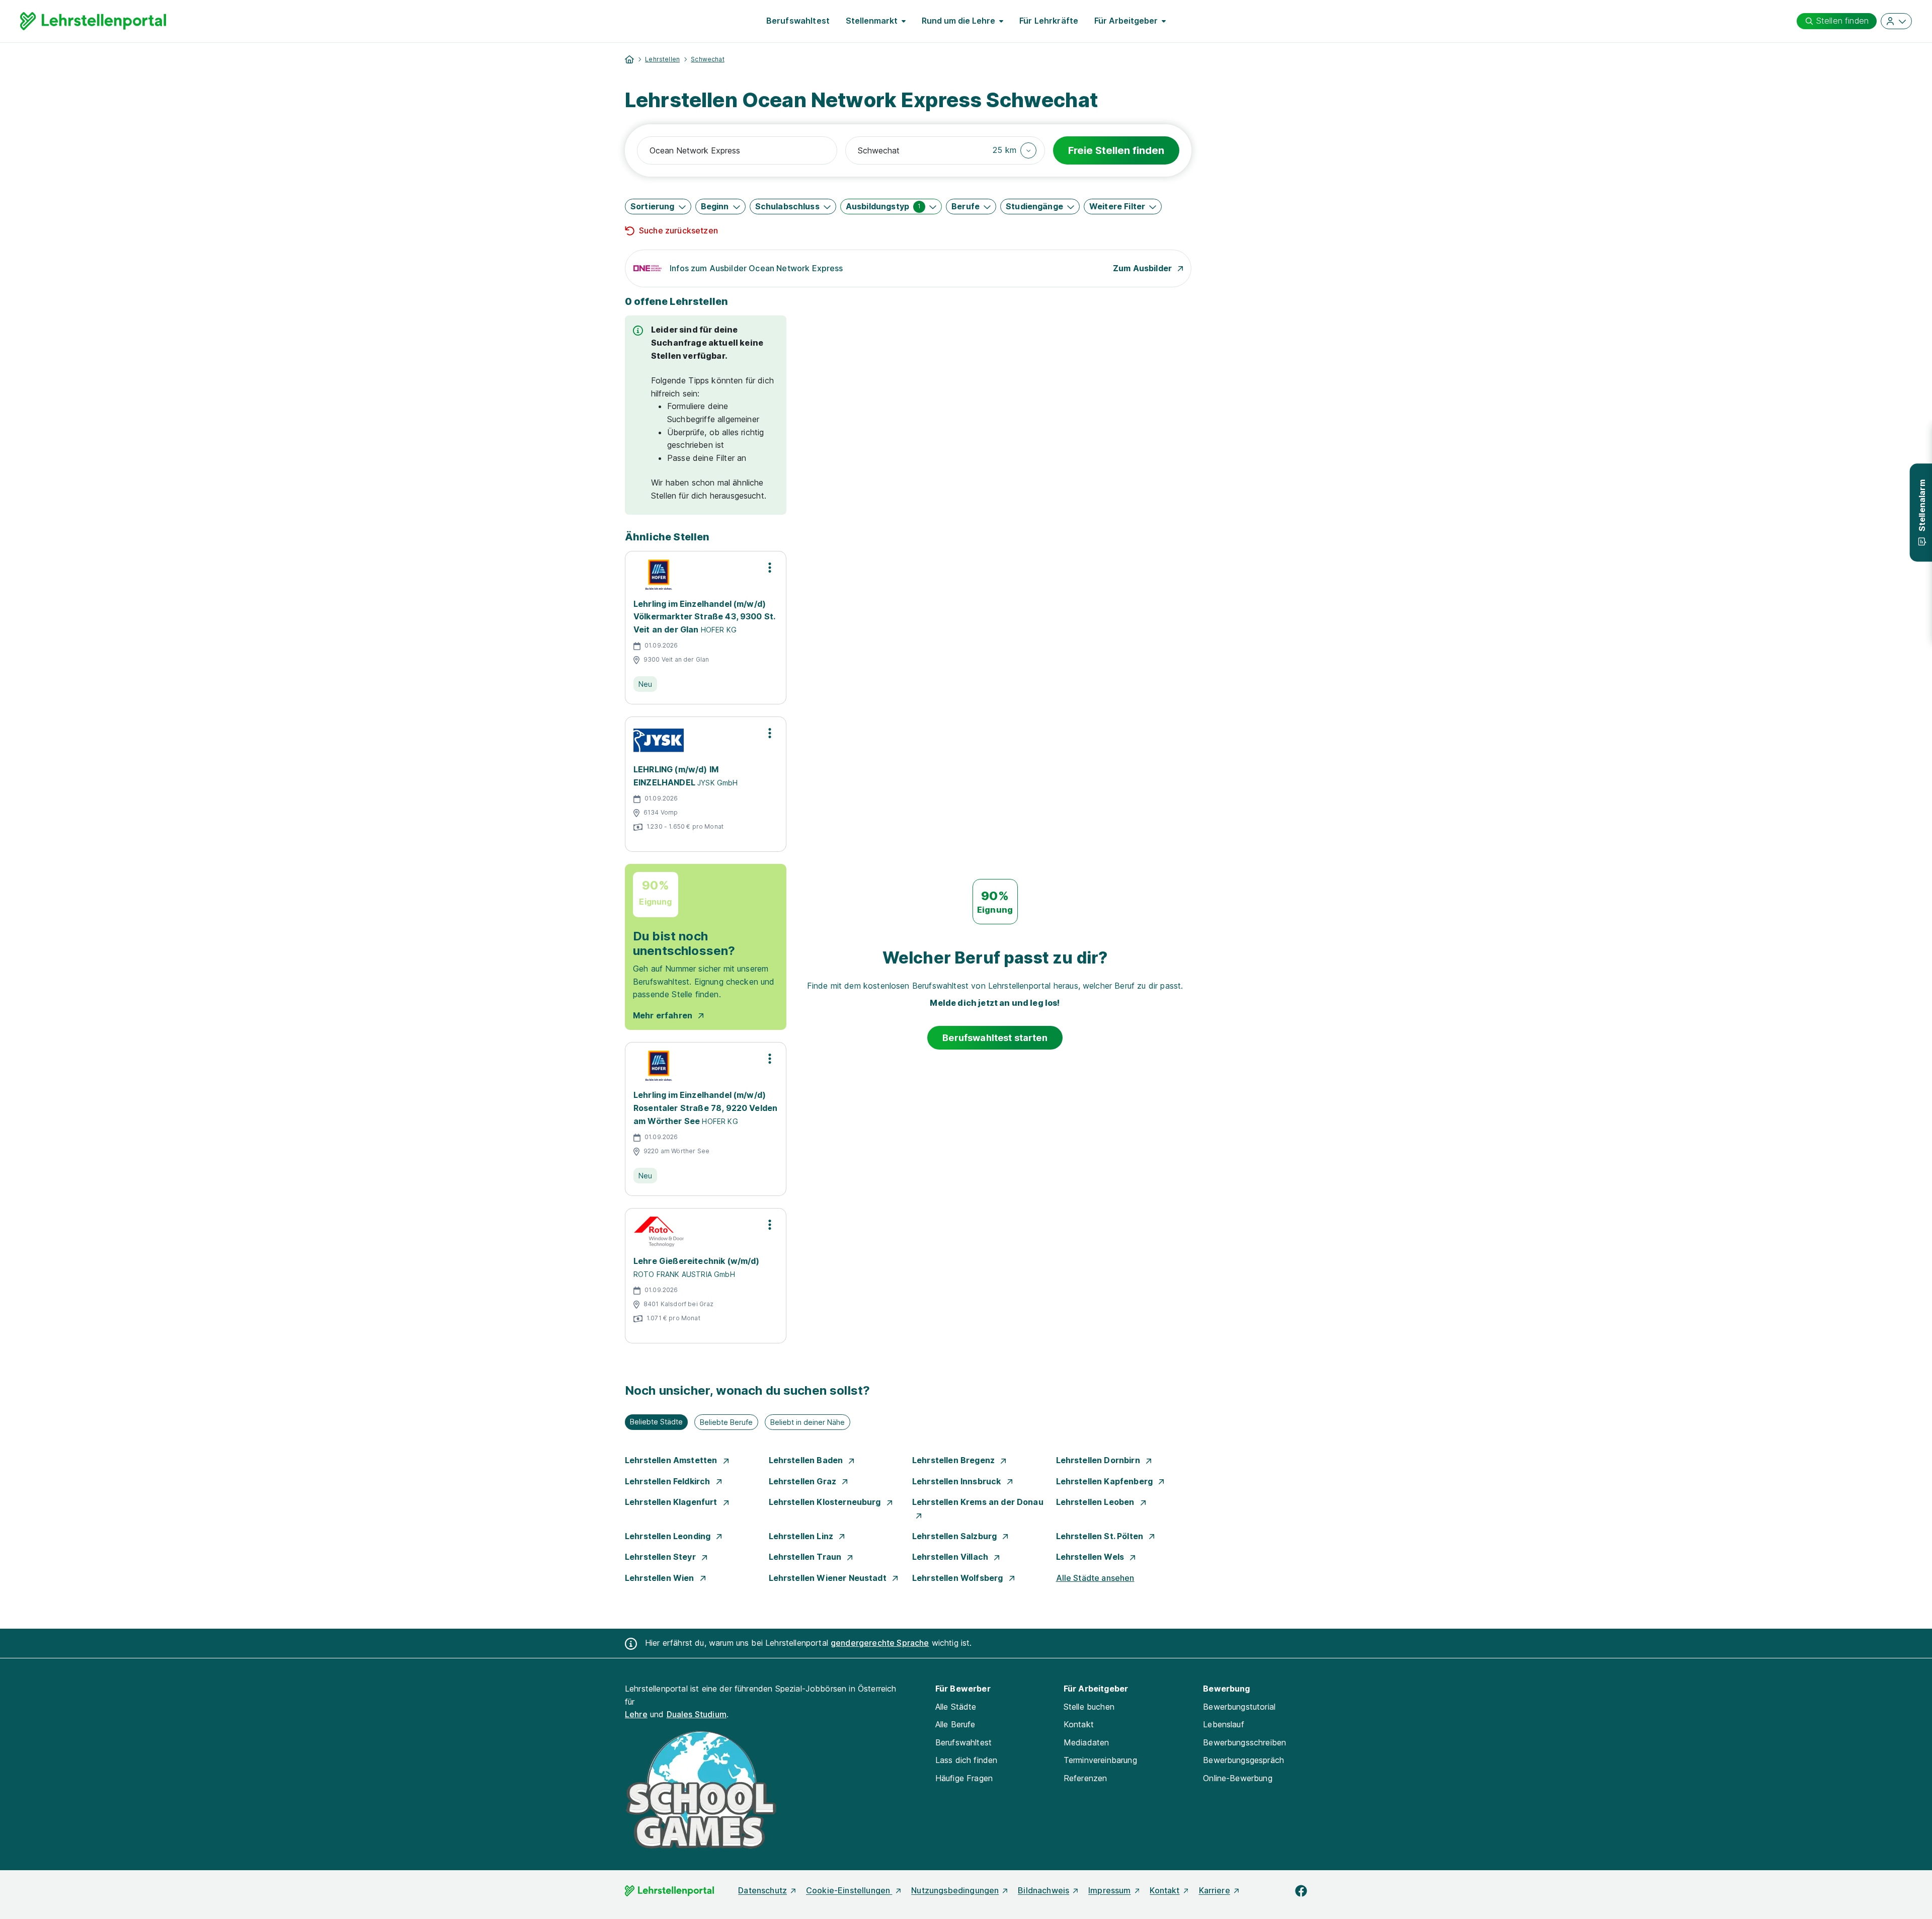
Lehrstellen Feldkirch (669, 1481)
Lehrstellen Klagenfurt (672, 1502)
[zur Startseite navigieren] (629, 59)
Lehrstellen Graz (804, 1481)
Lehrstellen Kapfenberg (1106, 1481)
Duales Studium (697, 1714)
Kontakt (1079, 1724)
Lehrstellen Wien (661, 1578)
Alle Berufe (955, 1724)
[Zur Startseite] (93, 21)
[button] (1015, 150)
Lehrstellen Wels (1091, 1557)
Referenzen (1085, 1778)
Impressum (1109, 1890)
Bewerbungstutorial (1239, 1707)
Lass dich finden (967, 1760)
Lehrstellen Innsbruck (958, 1481)
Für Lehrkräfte (1049, 21)
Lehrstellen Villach (951, 1557)
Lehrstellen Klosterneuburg (826, 1502)
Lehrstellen (662, 59)
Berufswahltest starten (995, 1038)
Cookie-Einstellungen (849, 1890)
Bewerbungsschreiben (1244, 1742)
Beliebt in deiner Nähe (808, 1422)
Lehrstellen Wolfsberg (959, 1578)
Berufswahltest (798, 21)
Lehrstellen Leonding (669, 1536)
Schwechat (707, 59)
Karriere (1215, 1890)
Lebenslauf (1224, 1724)
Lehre (636, 1714)
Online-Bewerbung (1238, 1778)
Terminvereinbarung (1100, 1760)
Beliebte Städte (656, 1422)
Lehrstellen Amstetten (672, 1460)
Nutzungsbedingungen (955, 1890)
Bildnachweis (1043, 1890)
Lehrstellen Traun (806, 1557)
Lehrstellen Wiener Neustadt (829, 1578)
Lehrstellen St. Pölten (1101, 1536)
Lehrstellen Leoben (1096, 1502)
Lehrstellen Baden (807, 1460)
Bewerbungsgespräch (1243, 1760)
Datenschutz (762, 1890)
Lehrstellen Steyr (661, 1557)
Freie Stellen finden (1116, 150)
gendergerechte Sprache (880, 1643)
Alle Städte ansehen (1095, 1578)
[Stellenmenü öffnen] (770, 568)
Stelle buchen (1089, 1707)
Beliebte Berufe (726, 1422)
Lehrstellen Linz (802, 1536)
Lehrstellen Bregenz (954, 1460)
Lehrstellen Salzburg (955, 1536)
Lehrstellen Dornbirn (1099, 1460)
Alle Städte (956, 1707)
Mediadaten (1086, 1742)
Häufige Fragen (964, 1778)
